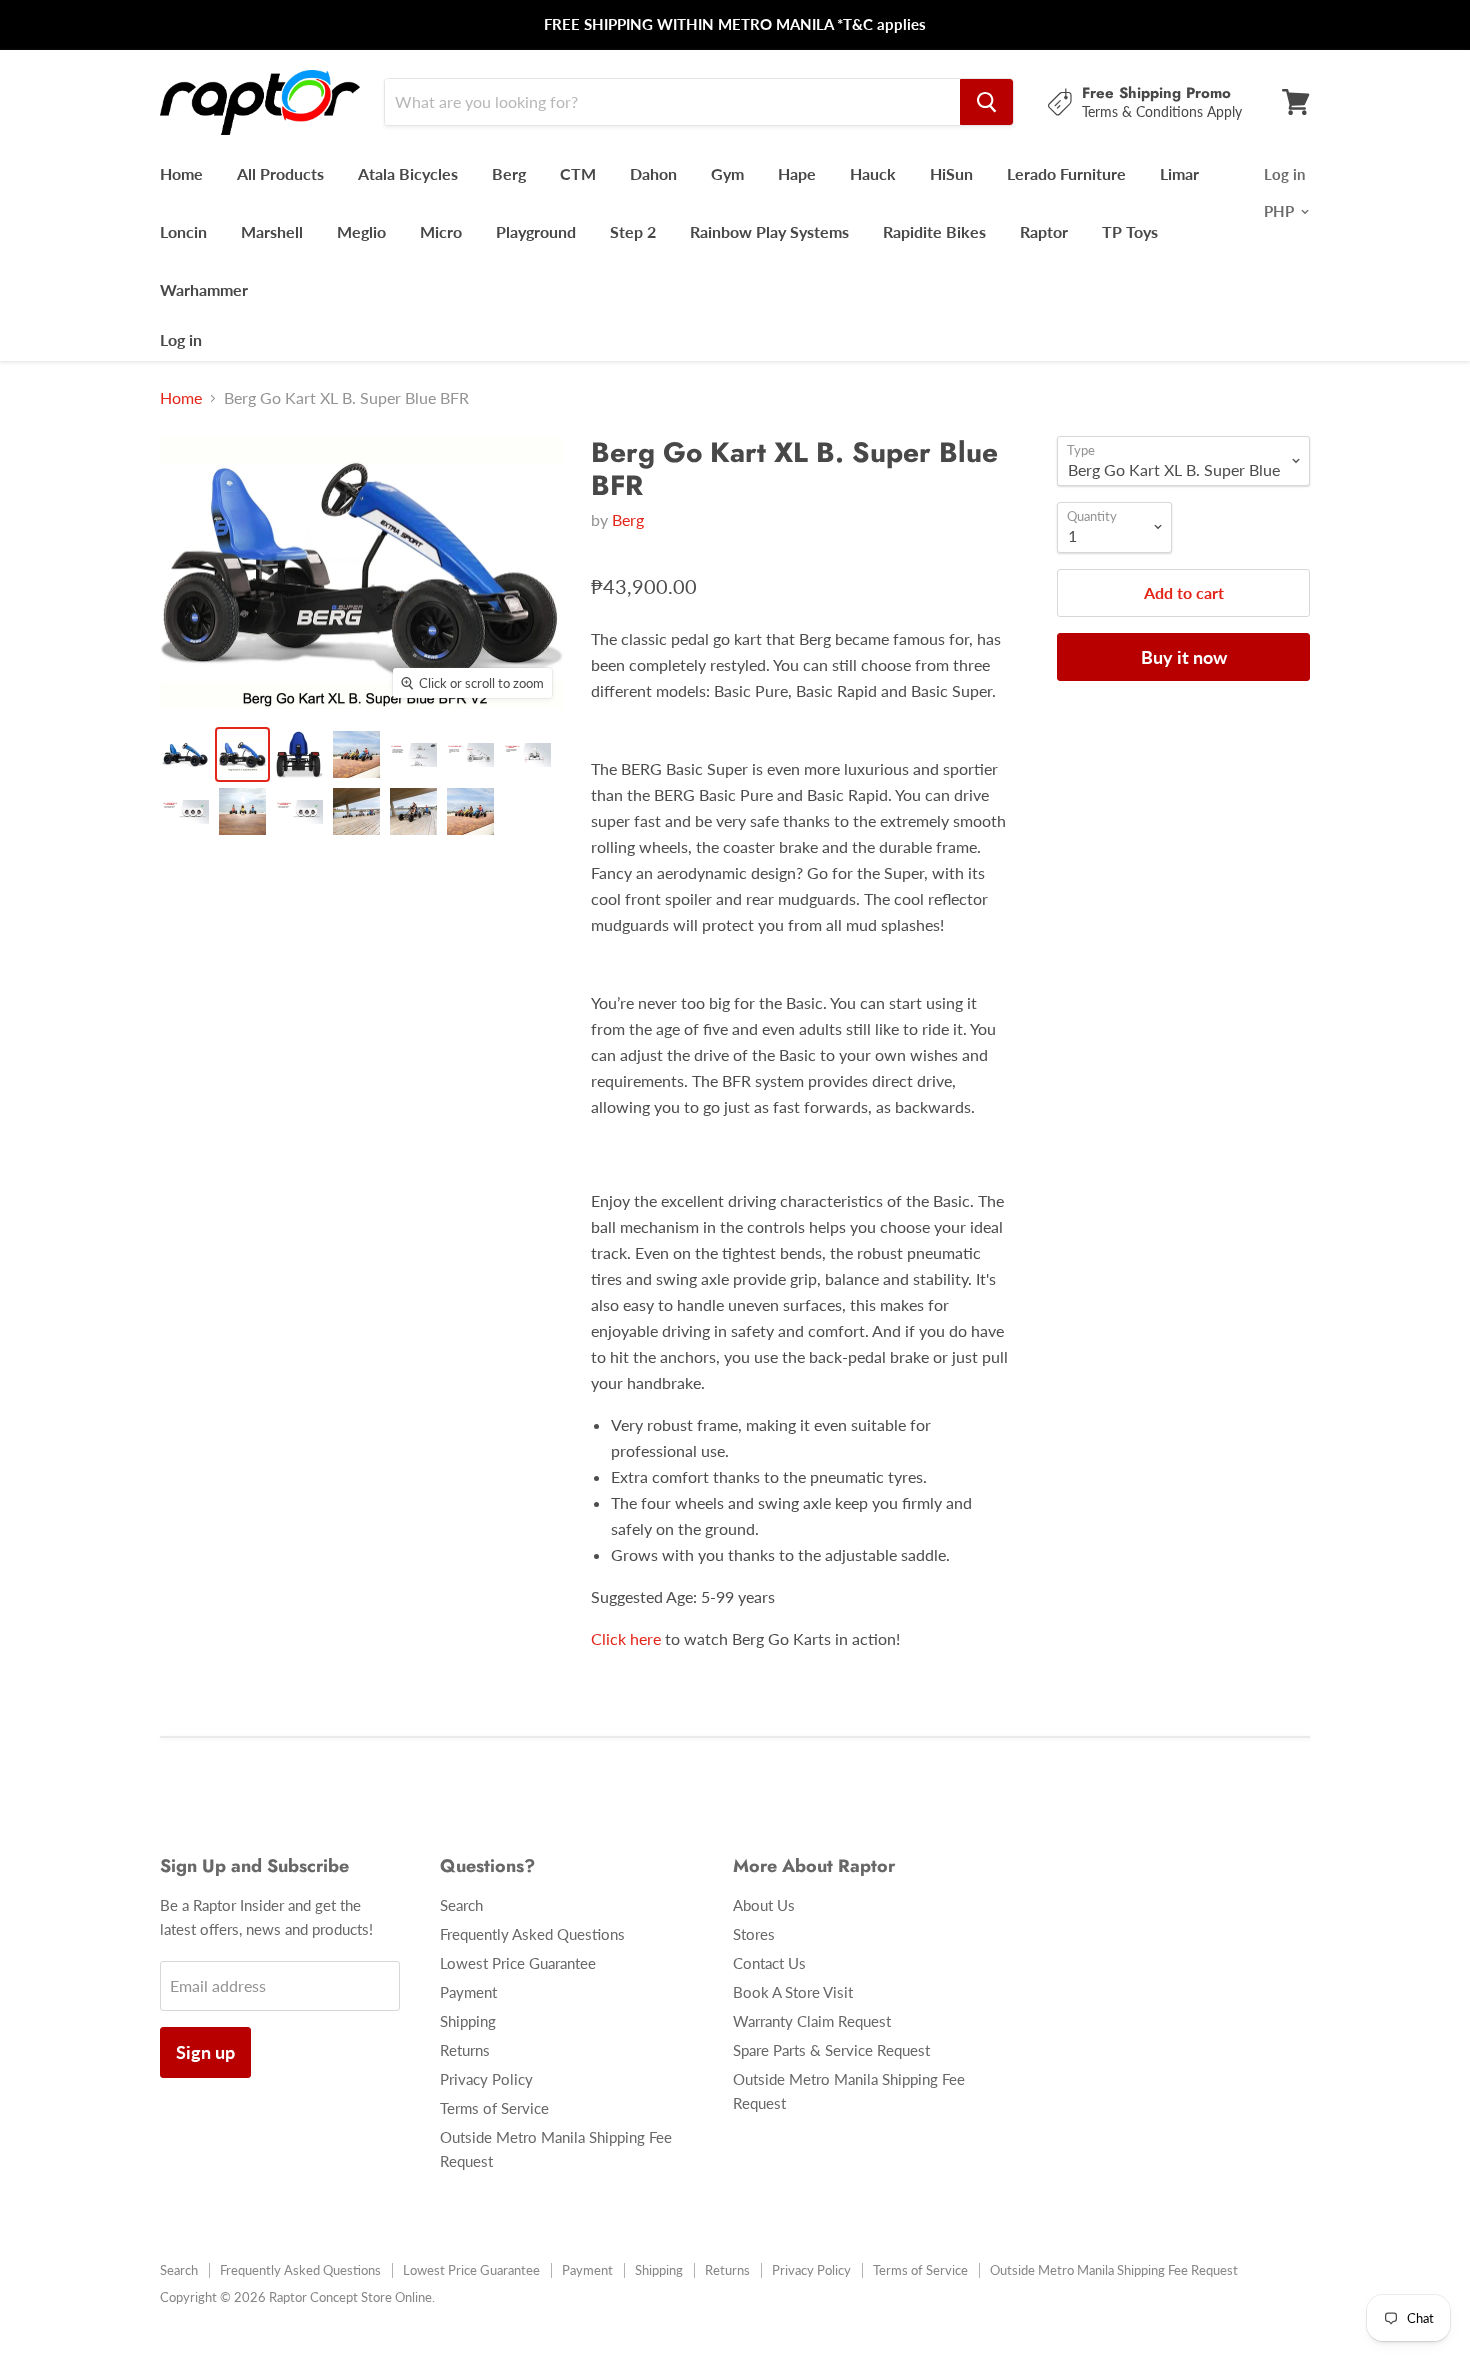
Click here (626, 1638)
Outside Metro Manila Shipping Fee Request (1114, 2270)
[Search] (986, 102)
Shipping (468, 2021)
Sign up (205, 2052)
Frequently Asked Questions (532, 1934)
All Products (280, 173)
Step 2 (633, 231)
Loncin (183, 231)
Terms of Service (494, 2108)
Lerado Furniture (1066, 173)
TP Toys (1130, 231)
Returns (465, 2050)
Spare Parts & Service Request (831, 2050)
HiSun (951, 173)
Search (461, 1905)
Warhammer (204, 289)
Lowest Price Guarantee (518, 1963)
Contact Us (769, 1963)
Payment (468, 1992)
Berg (509, 173)
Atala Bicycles (408, 173)
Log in (181, 339)
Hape (797, 173)
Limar (1179, 173)
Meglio (361, 231)
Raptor (1044, 231)
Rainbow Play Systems (769, 231)
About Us (764, 1905)
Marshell (272, 231)
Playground (536, 231)
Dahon (653, 173)
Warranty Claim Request (812, 2021)
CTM (578, 173)
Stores (754, 1934)
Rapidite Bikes (934, 231)
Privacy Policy (486, 2079)
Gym (727, 173)
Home (181, 173)
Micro (441, 231)
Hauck (873, 173)
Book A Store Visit (793, 1992)
